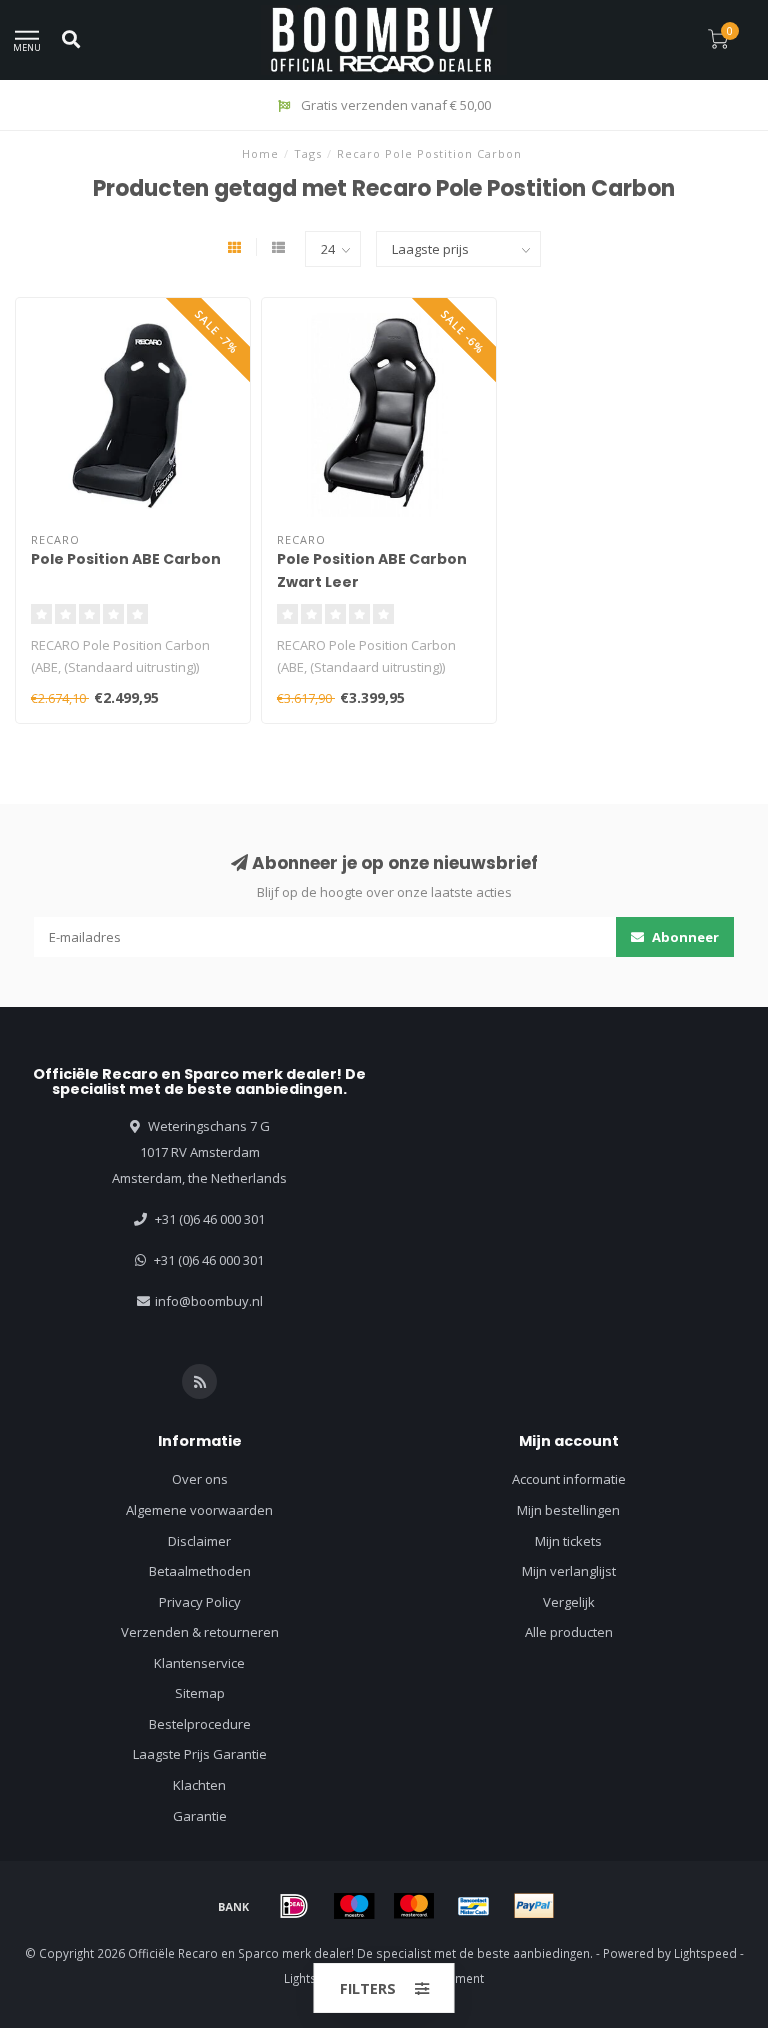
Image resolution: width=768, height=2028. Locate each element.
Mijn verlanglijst (569, 1571)
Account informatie (569, 1479)
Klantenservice (199, 1663)
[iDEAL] (294, 1906)
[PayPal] (534, 1906)
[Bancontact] (474, 1906)
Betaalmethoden (200, 1571)
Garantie (200, 1816)
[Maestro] (354, 1906)
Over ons (200, 1479)
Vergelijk (569, 1602)
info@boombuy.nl (209, 1301)
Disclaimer (199, 1541)
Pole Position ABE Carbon (126, 559)
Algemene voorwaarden (199, 1510)
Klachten (199, 1785)
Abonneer (684, 937)
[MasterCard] (414, 1906)
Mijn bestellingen (568, 1510)
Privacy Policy (200, 1602)
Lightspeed (705, 1953)
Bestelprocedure (200, 1724)
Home (260, 153)
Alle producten (569, 1632)
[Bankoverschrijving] (234, 1906)
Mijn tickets (568, 1541)
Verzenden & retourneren (200, 1632)
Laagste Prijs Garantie (200, 1754)
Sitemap (200, 1693)
